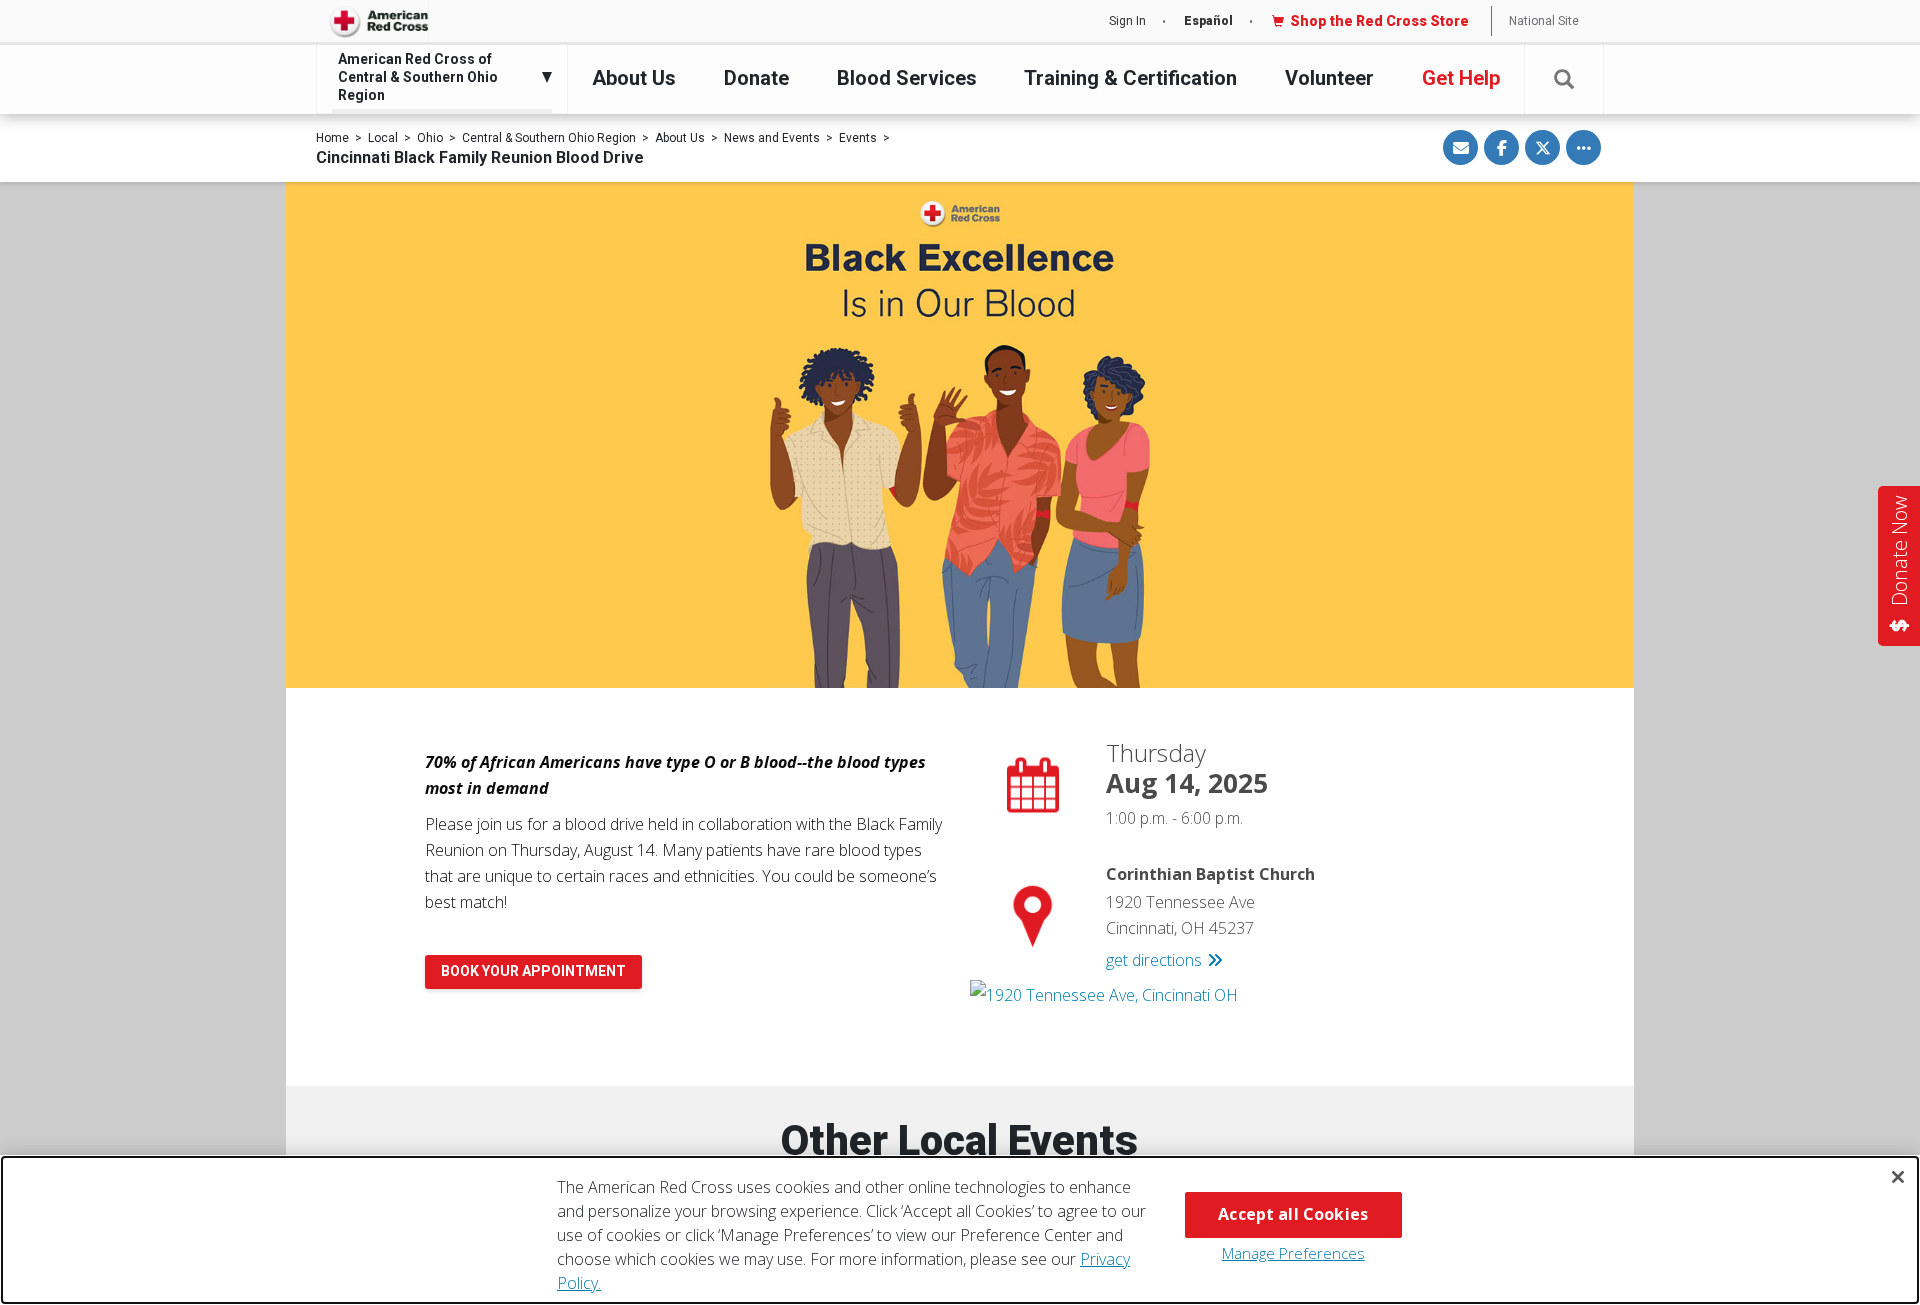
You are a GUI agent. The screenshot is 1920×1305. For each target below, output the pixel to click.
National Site (1544, 21)
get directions (1154, 960)
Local (383, 138)
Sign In (1127, 21)
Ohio (430, 138)
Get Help (1461, 78)
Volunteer (1329, 78)
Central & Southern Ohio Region (549, 138)
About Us (634, 78)
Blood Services (907, 78)
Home (332, 138)
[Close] (1898, 1177)
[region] (960, 1230)
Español (1208, 21)
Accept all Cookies (1293, 1214)
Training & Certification (1130, 78)
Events (858, 138)
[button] (1564, 79)
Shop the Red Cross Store (1379, 21)
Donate (756, 78)
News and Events (772, 138)
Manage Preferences (1293, 1253)
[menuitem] (437, 77)
